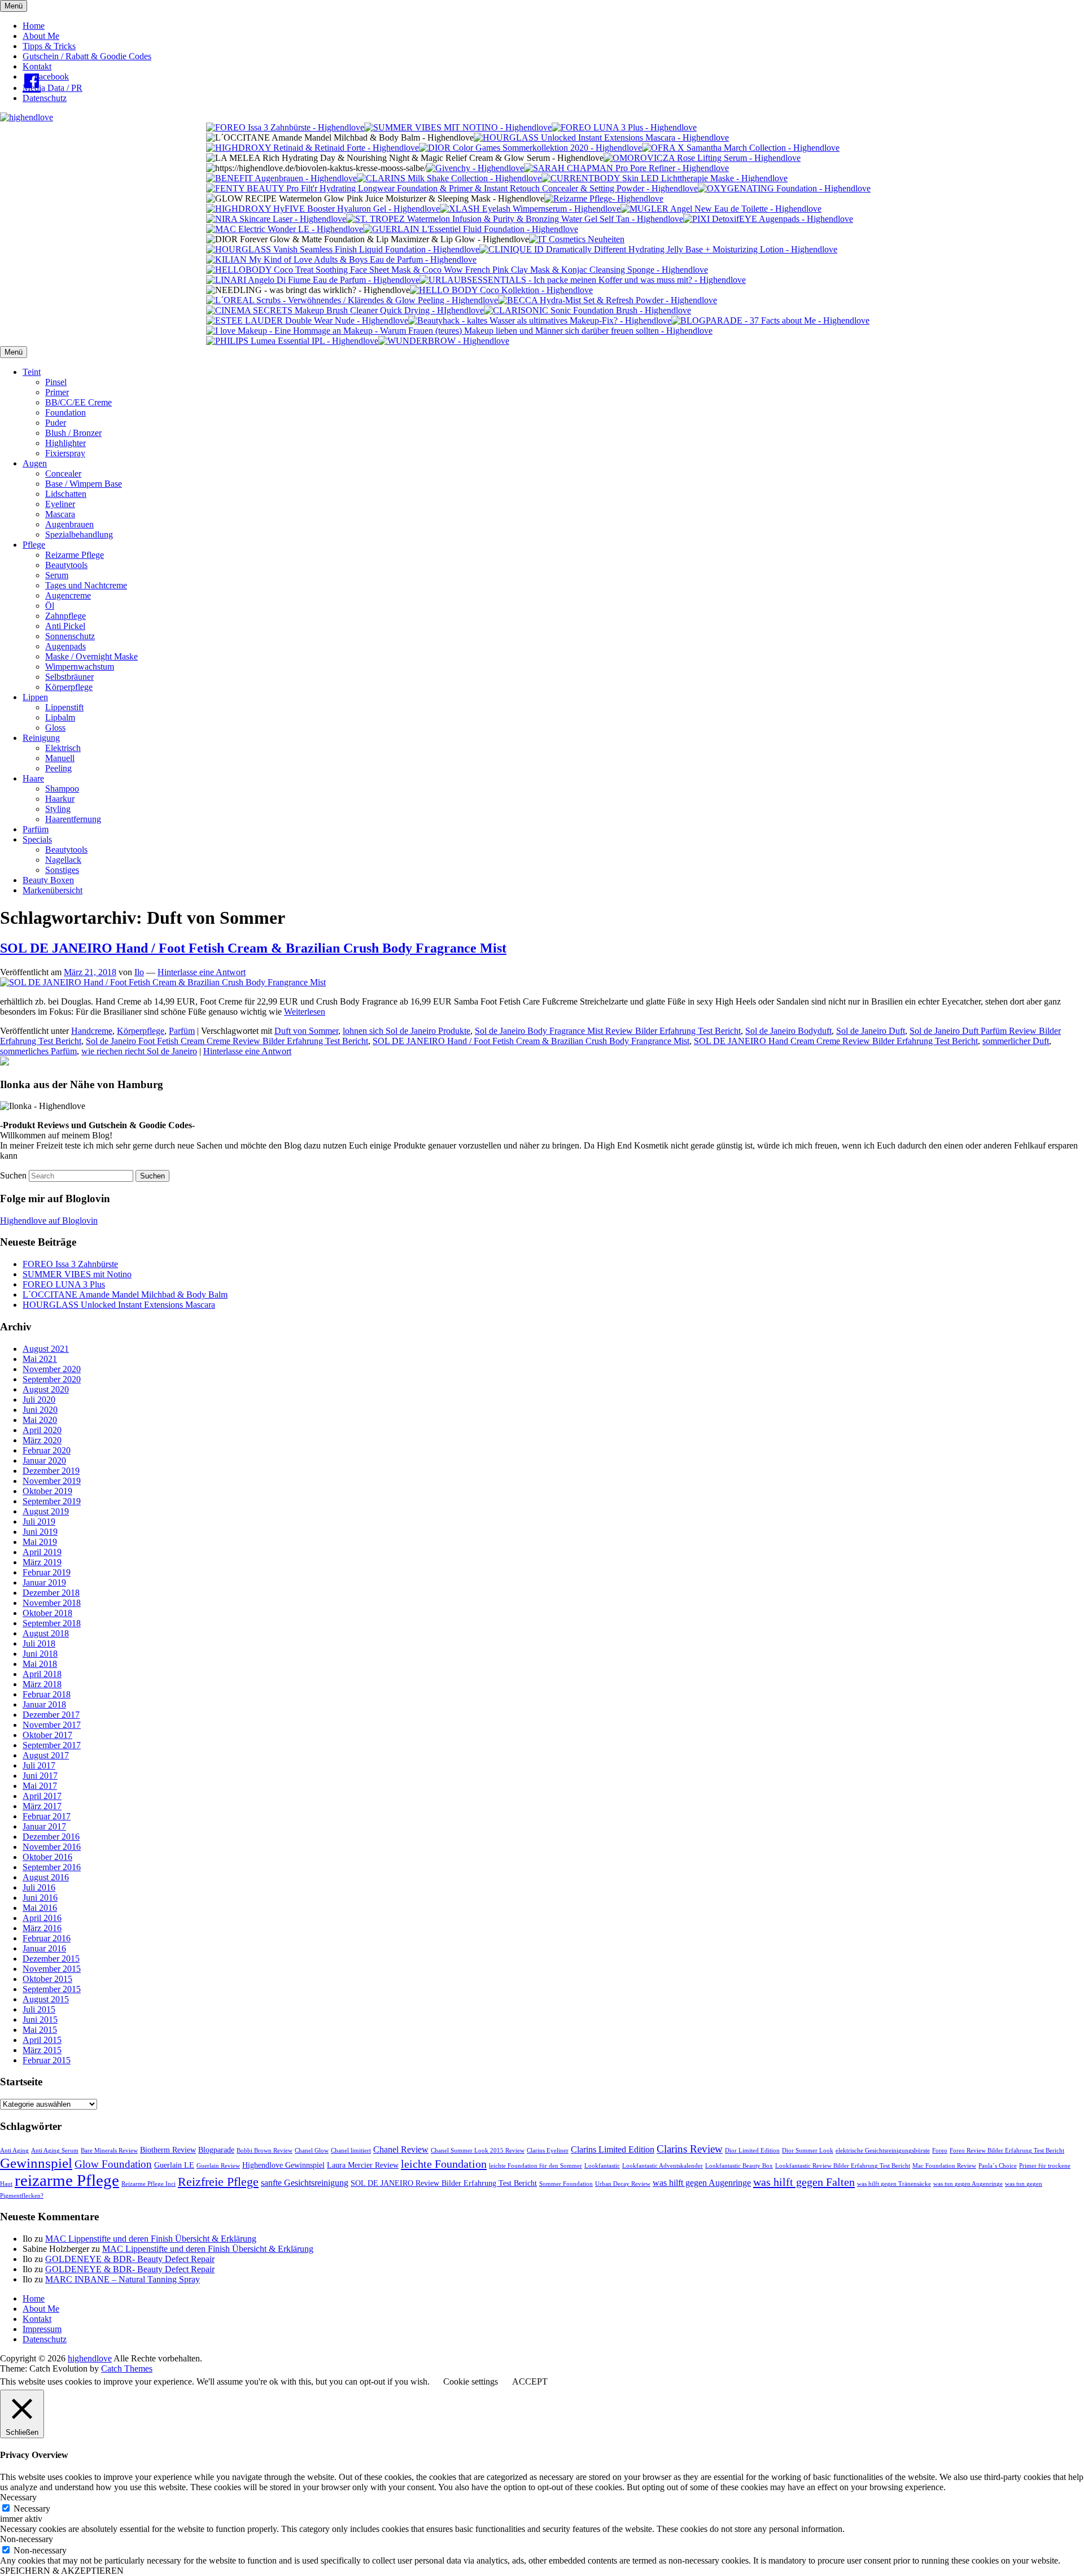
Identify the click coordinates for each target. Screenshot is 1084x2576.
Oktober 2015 (47, 1979)
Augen (35, 463)
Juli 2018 (39, 1643)
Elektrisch (63, 748)
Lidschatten (66, 494)
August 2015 (46, 1999)
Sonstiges (62, 870)
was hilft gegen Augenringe (702, 2183)
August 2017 (46, 1755)
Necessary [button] (18, 2497)
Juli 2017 (39, 1765)
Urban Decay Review (623, 2184)
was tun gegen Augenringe (968, 2184)
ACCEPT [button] (530, 2381)
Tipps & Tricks (49, 46)
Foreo (940, 2151)
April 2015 (42, 2040)
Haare (33, 778)
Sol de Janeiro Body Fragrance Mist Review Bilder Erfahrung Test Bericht (608, 1031)
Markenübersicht (53, 890)
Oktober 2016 (47, 1857)
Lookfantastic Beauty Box (739, 2166)
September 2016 (52, 1867)
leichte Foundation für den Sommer (536, 2166)
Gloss (55, 728)
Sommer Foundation (566, 2184)
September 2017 (52, 1745)
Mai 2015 (40, 2030)
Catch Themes (127, 2368)
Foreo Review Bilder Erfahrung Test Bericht (1007, 2151)
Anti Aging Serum (55, 2151)
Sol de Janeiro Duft (871, 1031)
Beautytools (66, 565)
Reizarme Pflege (75, 555)
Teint (32, 372)
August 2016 (46, 1877)
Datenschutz (45, 98)
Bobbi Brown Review (265, 2151)
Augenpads (65, 646)
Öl (50, 606)
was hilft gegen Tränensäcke (894, 2184)
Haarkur (60, 799)
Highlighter (65, 443)
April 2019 (42, 1552)
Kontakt (37, 66)
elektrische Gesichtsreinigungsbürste (883, 2151)
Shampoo (62, 789)
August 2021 (46, 1349)
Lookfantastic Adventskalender (663, 2166)
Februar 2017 (47, 1816)
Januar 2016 (44, 1948)
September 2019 (52, 1501)
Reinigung (41, 738)
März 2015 (42, 2050)
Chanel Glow (312, 2151)
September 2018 (52, 1623)
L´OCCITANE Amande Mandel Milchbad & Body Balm (125, 1294)
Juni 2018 (40, 1654)
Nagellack (63, 860)
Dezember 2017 (51, 1715)
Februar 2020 (47, 1450)
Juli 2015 (39, 2009)
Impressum (42, 2329)
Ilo (139, 972)
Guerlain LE (174, 2165)
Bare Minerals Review (109, 2151)
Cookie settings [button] (471, 2381)
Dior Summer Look (808, 2151)
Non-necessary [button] (27, 2539)
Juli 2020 (39, 1400)
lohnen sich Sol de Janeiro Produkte (406, 1031)
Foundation (65, 412)
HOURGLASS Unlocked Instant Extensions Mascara (119, 1305)
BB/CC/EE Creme (78, 402)
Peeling (58, 768)
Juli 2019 (39, 1521)
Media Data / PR (53, 88)
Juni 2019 (40, 1532)
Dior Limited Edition (752, 2151)
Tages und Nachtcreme (86, 585)
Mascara (60, 514)
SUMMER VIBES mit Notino (77, 1274)
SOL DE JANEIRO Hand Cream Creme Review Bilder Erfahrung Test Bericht (836, 1041)
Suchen (13, 1175)
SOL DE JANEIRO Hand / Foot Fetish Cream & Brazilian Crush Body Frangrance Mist (531, 1041)
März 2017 (42, 1806)
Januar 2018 (44, 1704)
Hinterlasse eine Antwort (202, 972)
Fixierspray (65, 453)
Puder (56, 423)
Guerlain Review (218, 2166)
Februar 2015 (47, 2060)
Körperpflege (69, 687)
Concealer (63, 473)
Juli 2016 (39, 1887)
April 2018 (42, 1674)
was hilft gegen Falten (804, 2182)
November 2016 (52, 1847)
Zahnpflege (65, 616)
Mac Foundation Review (944, 2166)
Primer (57, 392)
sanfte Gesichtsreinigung (305, 2183)
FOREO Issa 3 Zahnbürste (70, 1264)
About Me (41, 36)
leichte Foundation (444, 2164)
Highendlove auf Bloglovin (49, 1221)
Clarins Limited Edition (613, 2149)
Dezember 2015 (51, 1959)
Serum (57, 575)
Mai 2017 (40, 1786)
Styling (58, 809)
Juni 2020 (40, 1410)
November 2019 (52, 1481)
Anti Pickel (65, 626)
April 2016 (42, 1918)
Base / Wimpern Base (84, 484)
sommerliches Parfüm (38, 1051)
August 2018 (46, 1633)
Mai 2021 (40, 1359)
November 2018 (52, 1603)
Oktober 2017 (47, 1735)
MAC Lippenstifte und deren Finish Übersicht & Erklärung (151, 2239)
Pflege (34, 545)
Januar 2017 (44, 1826)
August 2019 (46, 1511)
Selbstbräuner (69, 677)
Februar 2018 (47, 1694)
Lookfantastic (602, 2166)
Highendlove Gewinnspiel (283, 2165)
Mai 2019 (40, 1542)
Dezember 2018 (51, 1593)
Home (34, 26)
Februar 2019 (47, 1572)
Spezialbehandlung (79, 534)
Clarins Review (690, 2149)
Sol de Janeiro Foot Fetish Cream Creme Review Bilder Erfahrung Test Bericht (227, 1041)
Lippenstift (64, 707)
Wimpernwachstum (80, 667)
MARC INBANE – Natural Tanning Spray (123, 2279)
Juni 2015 (40, 2020)
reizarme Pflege (67, 2180)
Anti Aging (14, 2151)
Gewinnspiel (36, 2163)
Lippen (35, 697)
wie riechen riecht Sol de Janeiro (139, 1051)
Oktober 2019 (47, 1491)
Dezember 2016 (51, 1837)
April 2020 (42, 1430)
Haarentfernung (73, 819)
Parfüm (36, 829)
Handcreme (92, 1031)
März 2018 (42, 1684)
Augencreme (68, 595)
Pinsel (56, 382)
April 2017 (42, 1796)
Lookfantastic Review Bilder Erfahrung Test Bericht (843, 2166)
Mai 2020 (40, 1420)
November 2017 (52, 1725)
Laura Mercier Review (363, 2165)
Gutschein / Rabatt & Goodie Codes (87, 56)
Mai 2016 (40, 1908)
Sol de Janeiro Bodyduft (788, 1031)
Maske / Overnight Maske (91, 656)
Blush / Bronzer (73, 433)
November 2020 (52, 1369)
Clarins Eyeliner (548, 2151)
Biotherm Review (168, 2150)
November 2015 (52, 1969)
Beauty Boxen (48, 880)
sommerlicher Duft (1016, 1041)
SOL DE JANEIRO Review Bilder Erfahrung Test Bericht (444, 2183)
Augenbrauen (69, 524)
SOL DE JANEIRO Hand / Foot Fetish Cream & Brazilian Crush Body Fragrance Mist (253, 948)
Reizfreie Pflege (218, 2182)
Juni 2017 (40, 1776)
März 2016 (42, 1928)
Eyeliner (60, 504)
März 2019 (42, 1562)
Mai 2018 (40, 1664)
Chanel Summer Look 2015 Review (478, 2151)
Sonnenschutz (70, 636)
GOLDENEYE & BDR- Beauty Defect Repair (130, 2259)
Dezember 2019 (51, 1471)
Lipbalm (60, 717)
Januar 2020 (44, 1461)
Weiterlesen (305, 1012)
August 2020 (46, 1389)
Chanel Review (401, 2149)
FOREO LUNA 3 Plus (64, 1284)
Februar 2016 (47, 1938)
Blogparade (216, 2150)
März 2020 (42, 1440)
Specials (37, 839)
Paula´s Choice (998, 2166)
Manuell (60, 758)
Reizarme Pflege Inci (148, 2184)
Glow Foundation (113, 2164)
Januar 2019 (44, 1582)
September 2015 (52, 1989)
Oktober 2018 (47, 1613)
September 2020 (52, 1379)
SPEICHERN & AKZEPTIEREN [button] (62, 2571)
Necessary (32, 2509)
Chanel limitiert (351, 2151)
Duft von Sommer (306, 1031)
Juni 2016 (40, 1898)
